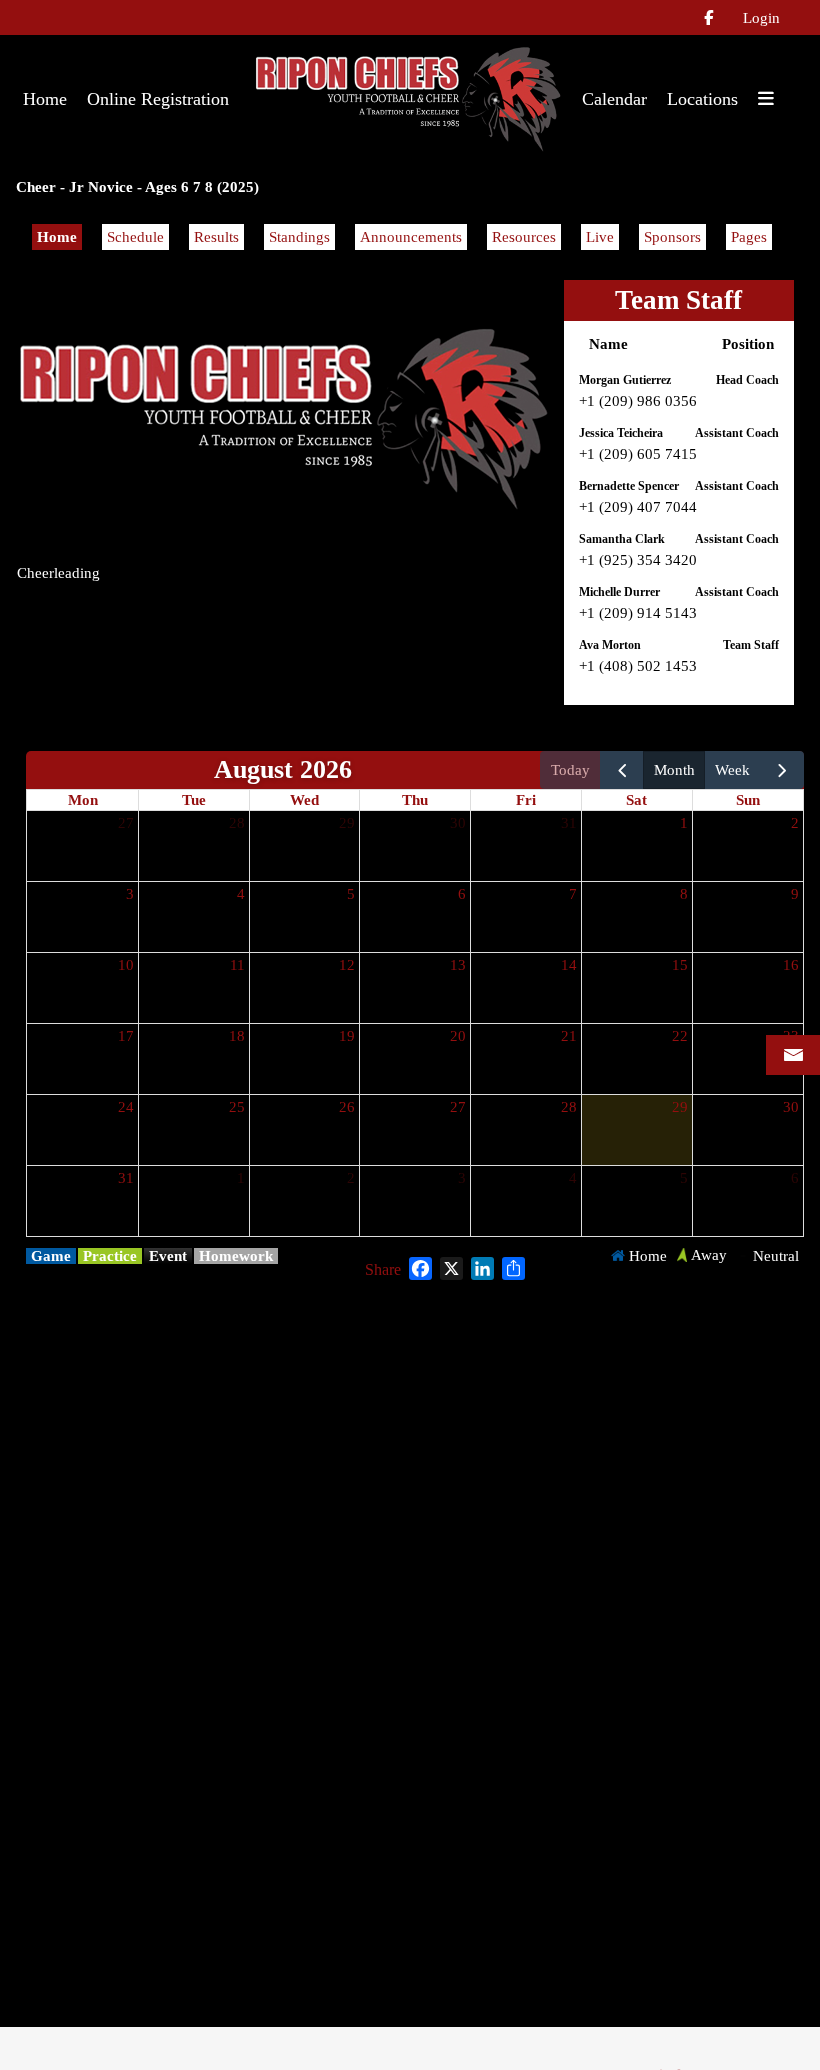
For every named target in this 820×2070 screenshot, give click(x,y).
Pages (749, 237)
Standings (299, 237)
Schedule (135, 237)
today (570, 770)
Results (216, 237)
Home (57, 237)
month (674, 770)
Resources (524, 237)
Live (600, 237)
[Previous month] (622, 770)
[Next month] (782, 770)
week (732, 770)
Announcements (411, 237)
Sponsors (672, 237)
